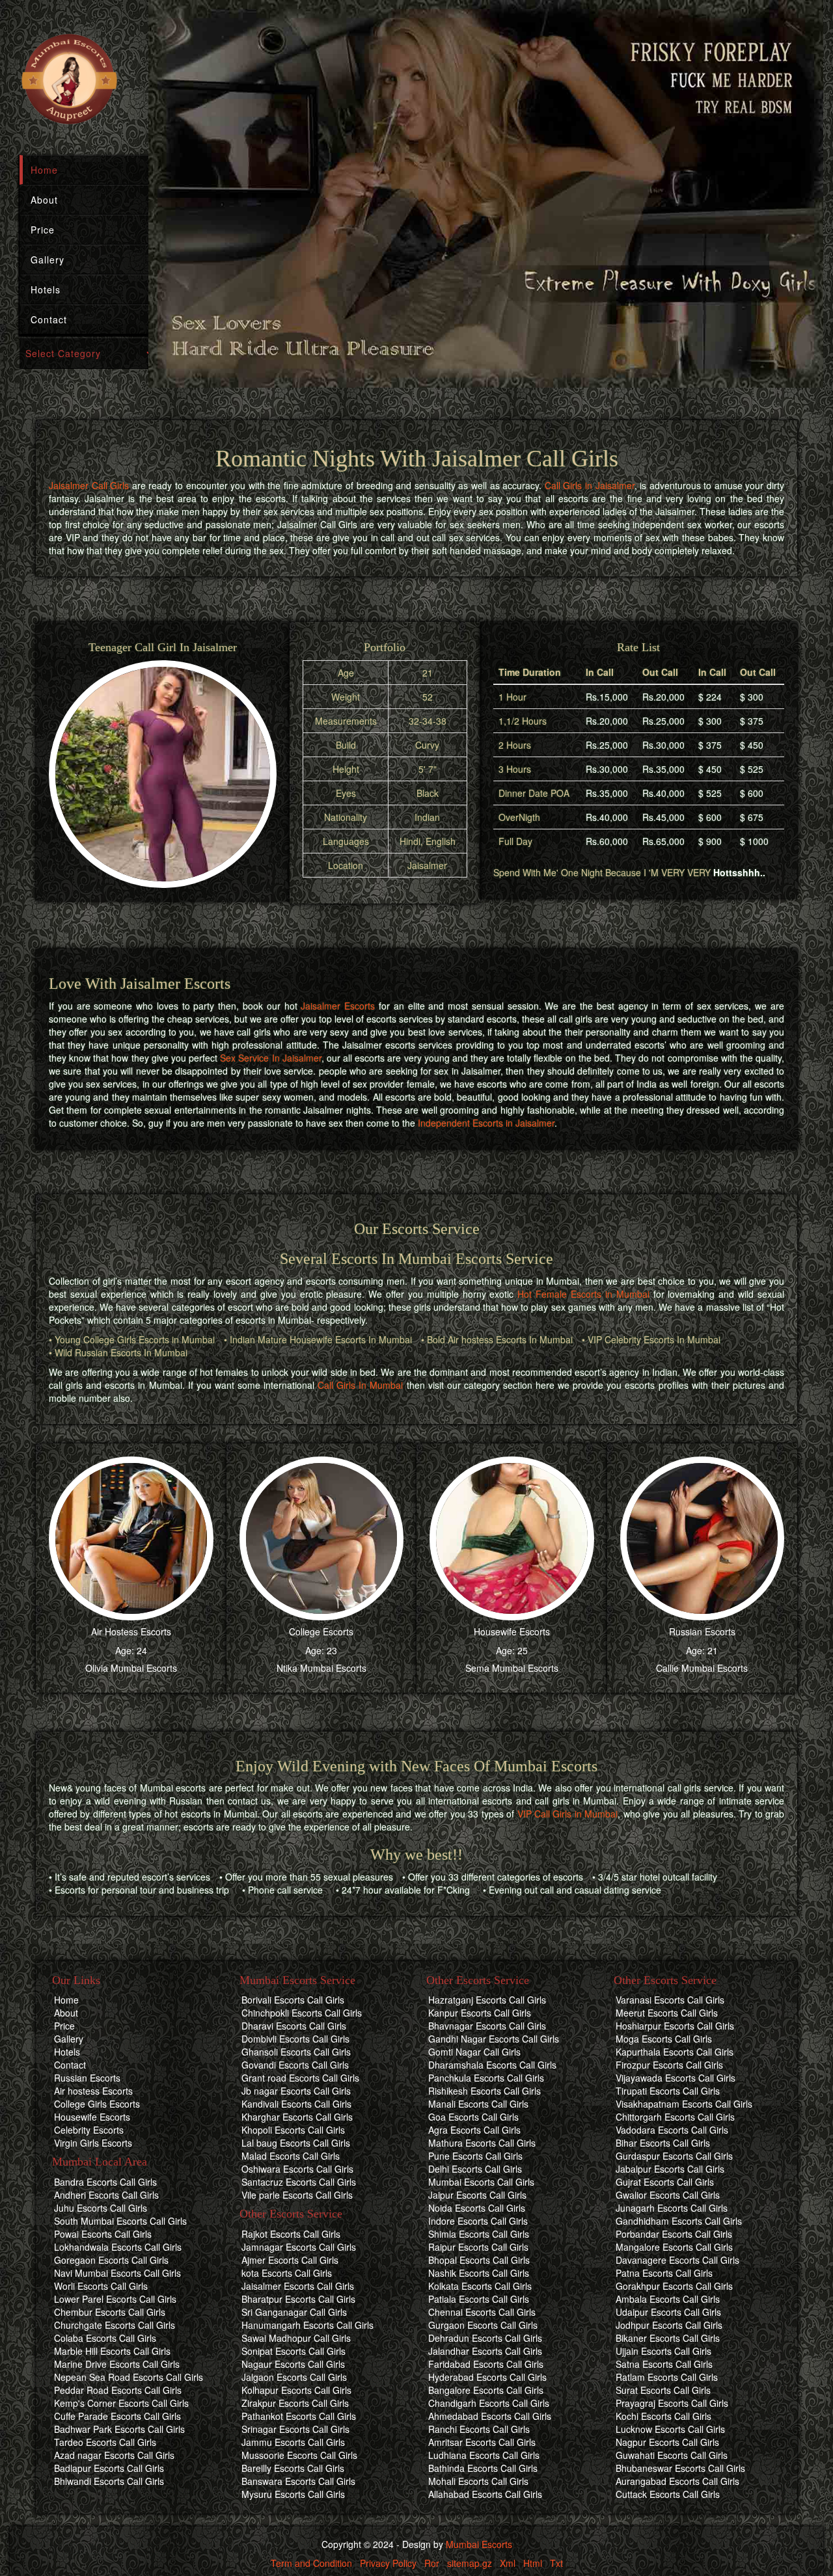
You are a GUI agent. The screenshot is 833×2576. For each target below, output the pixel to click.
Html (533, 2563)
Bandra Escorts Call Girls (105, 2182)
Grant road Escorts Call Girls (300, 2078)
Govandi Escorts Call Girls (295, 2065)
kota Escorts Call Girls (287, 2273)
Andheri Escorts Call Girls (106, 2195)
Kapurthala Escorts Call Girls (675, 2052)
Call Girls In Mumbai (360, 1385)
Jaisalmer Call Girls (89, 485)
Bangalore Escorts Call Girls (486, 2390)
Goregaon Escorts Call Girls (111, 2260)
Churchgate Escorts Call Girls (115, 2325)
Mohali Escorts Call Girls (478, 2481)
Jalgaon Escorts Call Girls (294, 2377)
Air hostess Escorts (93, 2091)
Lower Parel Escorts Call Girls (115, 2299)
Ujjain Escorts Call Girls (663, 2351)
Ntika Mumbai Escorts (321, 1668)
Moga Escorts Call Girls (664, 2039)
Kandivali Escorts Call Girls (296, 2104)
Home (44, 170)
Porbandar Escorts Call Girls (674, 2234)
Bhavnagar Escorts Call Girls (487, 2026)
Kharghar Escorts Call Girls (297, 2117)
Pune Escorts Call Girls (475, 2156)
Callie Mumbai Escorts (702, 1668)
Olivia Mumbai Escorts (131, 1668)
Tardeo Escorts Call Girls (105, 2442)
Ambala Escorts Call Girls (668, 2299)
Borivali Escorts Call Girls (293, 2000)
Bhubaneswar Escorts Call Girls (680, 2468)
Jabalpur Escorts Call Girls (670, 2169)
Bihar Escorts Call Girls (663, 2143)
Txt (556, 2563)
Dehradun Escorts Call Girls (485, 2338)
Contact (49, 319)
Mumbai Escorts (479, 2544)
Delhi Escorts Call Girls (475, 2169)
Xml (508, 2563)
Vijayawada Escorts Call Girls (676, 2078)
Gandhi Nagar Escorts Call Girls (494, 2039)
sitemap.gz (470, 2563)
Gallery (48, 260)
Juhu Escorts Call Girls (101, 2208)
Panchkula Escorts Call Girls (486, 2078)
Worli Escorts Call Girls (101, 2286)
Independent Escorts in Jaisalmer (486, 1123)
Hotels (46, 289)
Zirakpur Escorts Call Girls (295, 2403)
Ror (432, 2563)
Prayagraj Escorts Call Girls (672, 2403)
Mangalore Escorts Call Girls (674, 2247)
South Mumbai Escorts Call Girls (120, 2221)
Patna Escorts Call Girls (664, 2273)
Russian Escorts (702, 1631)
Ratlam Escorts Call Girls (667, 2377)
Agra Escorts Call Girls (474, 2130)
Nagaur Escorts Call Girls (293, 2364)
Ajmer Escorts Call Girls (290, 2260)
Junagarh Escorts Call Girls (672, 2208)
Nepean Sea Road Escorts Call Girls (129, 2377)
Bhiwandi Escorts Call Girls (109, 2481)
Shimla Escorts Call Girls (479, 2234)
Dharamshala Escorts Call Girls (492, 2065)
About (44, 200)
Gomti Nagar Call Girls (474, 2052)
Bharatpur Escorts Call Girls (298, 2299)
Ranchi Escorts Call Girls (479, 2429)
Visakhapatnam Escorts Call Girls (684, 2104)
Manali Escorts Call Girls (478, 2104)
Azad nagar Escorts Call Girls (114, 2455)
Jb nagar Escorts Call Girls (296, 2091)
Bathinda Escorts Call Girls (483, 2468)
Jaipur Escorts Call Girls (477, 2195)
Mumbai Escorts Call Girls (481, 2182)
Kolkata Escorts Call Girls (480, 2286)
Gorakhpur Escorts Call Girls (674, 2286)
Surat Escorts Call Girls (663, 2390)
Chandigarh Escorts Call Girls (489, 2403)
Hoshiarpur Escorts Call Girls (675, 2026)
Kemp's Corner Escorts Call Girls (121, 2403)
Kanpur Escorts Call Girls (480, 2013)
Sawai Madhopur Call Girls (296, 2338)
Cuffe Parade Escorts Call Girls (117, 2416)
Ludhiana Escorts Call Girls (484, 2455)
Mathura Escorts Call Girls (482, 2143)
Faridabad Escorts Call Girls (486, 2364)
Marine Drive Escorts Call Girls (117, 2364)
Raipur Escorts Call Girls (478, 2247)
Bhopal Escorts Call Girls (479, 2260)
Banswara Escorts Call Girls (298, 2481)
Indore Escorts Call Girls (478, 2221)
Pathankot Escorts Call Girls (299, 2416)
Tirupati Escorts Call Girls (668, 2091)
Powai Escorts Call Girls (103, 2234)
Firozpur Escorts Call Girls (669, 2065)
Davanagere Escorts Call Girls (677, 2260)
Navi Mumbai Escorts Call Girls (117, 2273)
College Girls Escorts (97, 2104)
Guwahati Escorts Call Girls (672, 2455)
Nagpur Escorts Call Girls (667, 2442)
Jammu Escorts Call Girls (293, 2442)
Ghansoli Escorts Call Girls (296, 2052)
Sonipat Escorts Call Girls (294, 2351)
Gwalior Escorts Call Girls (668, 2195)
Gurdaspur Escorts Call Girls (674, 2156)
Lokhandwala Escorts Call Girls (118, 2247)
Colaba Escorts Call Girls (105, 2338)
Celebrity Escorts (89, 2130)
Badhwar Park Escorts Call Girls (119, 2429)
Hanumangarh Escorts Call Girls (307, 2325)
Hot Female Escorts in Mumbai (583, 1294)
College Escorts (321, 1631)
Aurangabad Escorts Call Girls (677, 2481)
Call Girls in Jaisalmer (590, 485)
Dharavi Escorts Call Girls (294, 2026)
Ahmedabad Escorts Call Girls (490, 2416)
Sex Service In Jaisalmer (270, 1058)
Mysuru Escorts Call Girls (293, 2494)
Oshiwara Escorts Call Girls (297, 2169)
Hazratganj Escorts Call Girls (487, 2000)
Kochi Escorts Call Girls (663, 2416)
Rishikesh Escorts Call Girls (485, 2091)
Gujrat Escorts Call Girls (665, 2182)
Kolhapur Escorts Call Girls (296, 2390)
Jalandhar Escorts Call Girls (485, 2351)
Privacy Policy (388, 2563)
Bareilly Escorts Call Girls (293, 2468)
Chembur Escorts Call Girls (110, 2312)
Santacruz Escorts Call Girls (299, 2182)
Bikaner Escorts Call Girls (668, 2338)
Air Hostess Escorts (131, 1631)
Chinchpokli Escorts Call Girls (302, 2013)
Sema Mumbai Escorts (512, 1668)
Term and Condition (311, 2563)
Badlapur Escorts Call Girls (109, 2468)
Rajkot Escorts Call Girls (291, 2234)
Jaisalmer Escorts (338, 1006)
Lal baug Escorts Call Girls (296, 2143)
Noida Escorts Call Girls (477, 2208)
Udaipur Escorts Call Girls (668, 2312)
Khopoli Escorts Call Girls (293, 2130)
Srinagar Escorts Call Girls (295, 2429)
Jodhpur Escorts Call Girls (669, 2325)
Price (43, 230)
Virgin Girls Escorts (93, 2143)
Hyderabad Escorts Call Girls (487, 2377)
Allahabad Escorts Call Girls (485, 2494)
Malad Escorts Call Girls (291, 2156)
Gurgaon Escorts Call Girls (483, 2325)
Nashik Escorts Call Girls (479, 2273)
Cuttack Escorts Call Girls (668, 2494)
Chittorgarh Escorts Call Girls (675, 2117)
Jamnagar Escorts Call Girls (299, 2247)
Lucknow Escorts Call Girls (670, 2429)
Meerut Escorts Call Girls (667, 2013)
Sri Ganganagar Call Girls (294, 2312)
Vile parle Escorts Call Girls (297, 2195)
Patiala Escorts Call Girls (479, 2299)
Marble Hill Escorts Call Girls (112, 2351)
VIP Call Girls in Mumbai (568, 1814)
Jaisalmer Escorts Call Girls (298, 2286)
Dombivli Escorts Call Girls (295, 2039)
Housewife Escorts (512, 1631)
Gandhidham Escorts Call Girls (679, 2221)
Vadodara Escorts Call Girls (672, 2130)
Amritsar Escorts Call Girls (482, 2442)
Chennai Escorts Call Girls (482, 2312)
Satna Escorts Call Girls (664, 2364)
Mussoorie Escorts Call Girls (299, 2455)
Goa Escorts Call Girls (473, 2117)
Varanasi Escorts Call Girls (670, 2000)
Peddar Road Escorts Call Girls (118, 2390)
